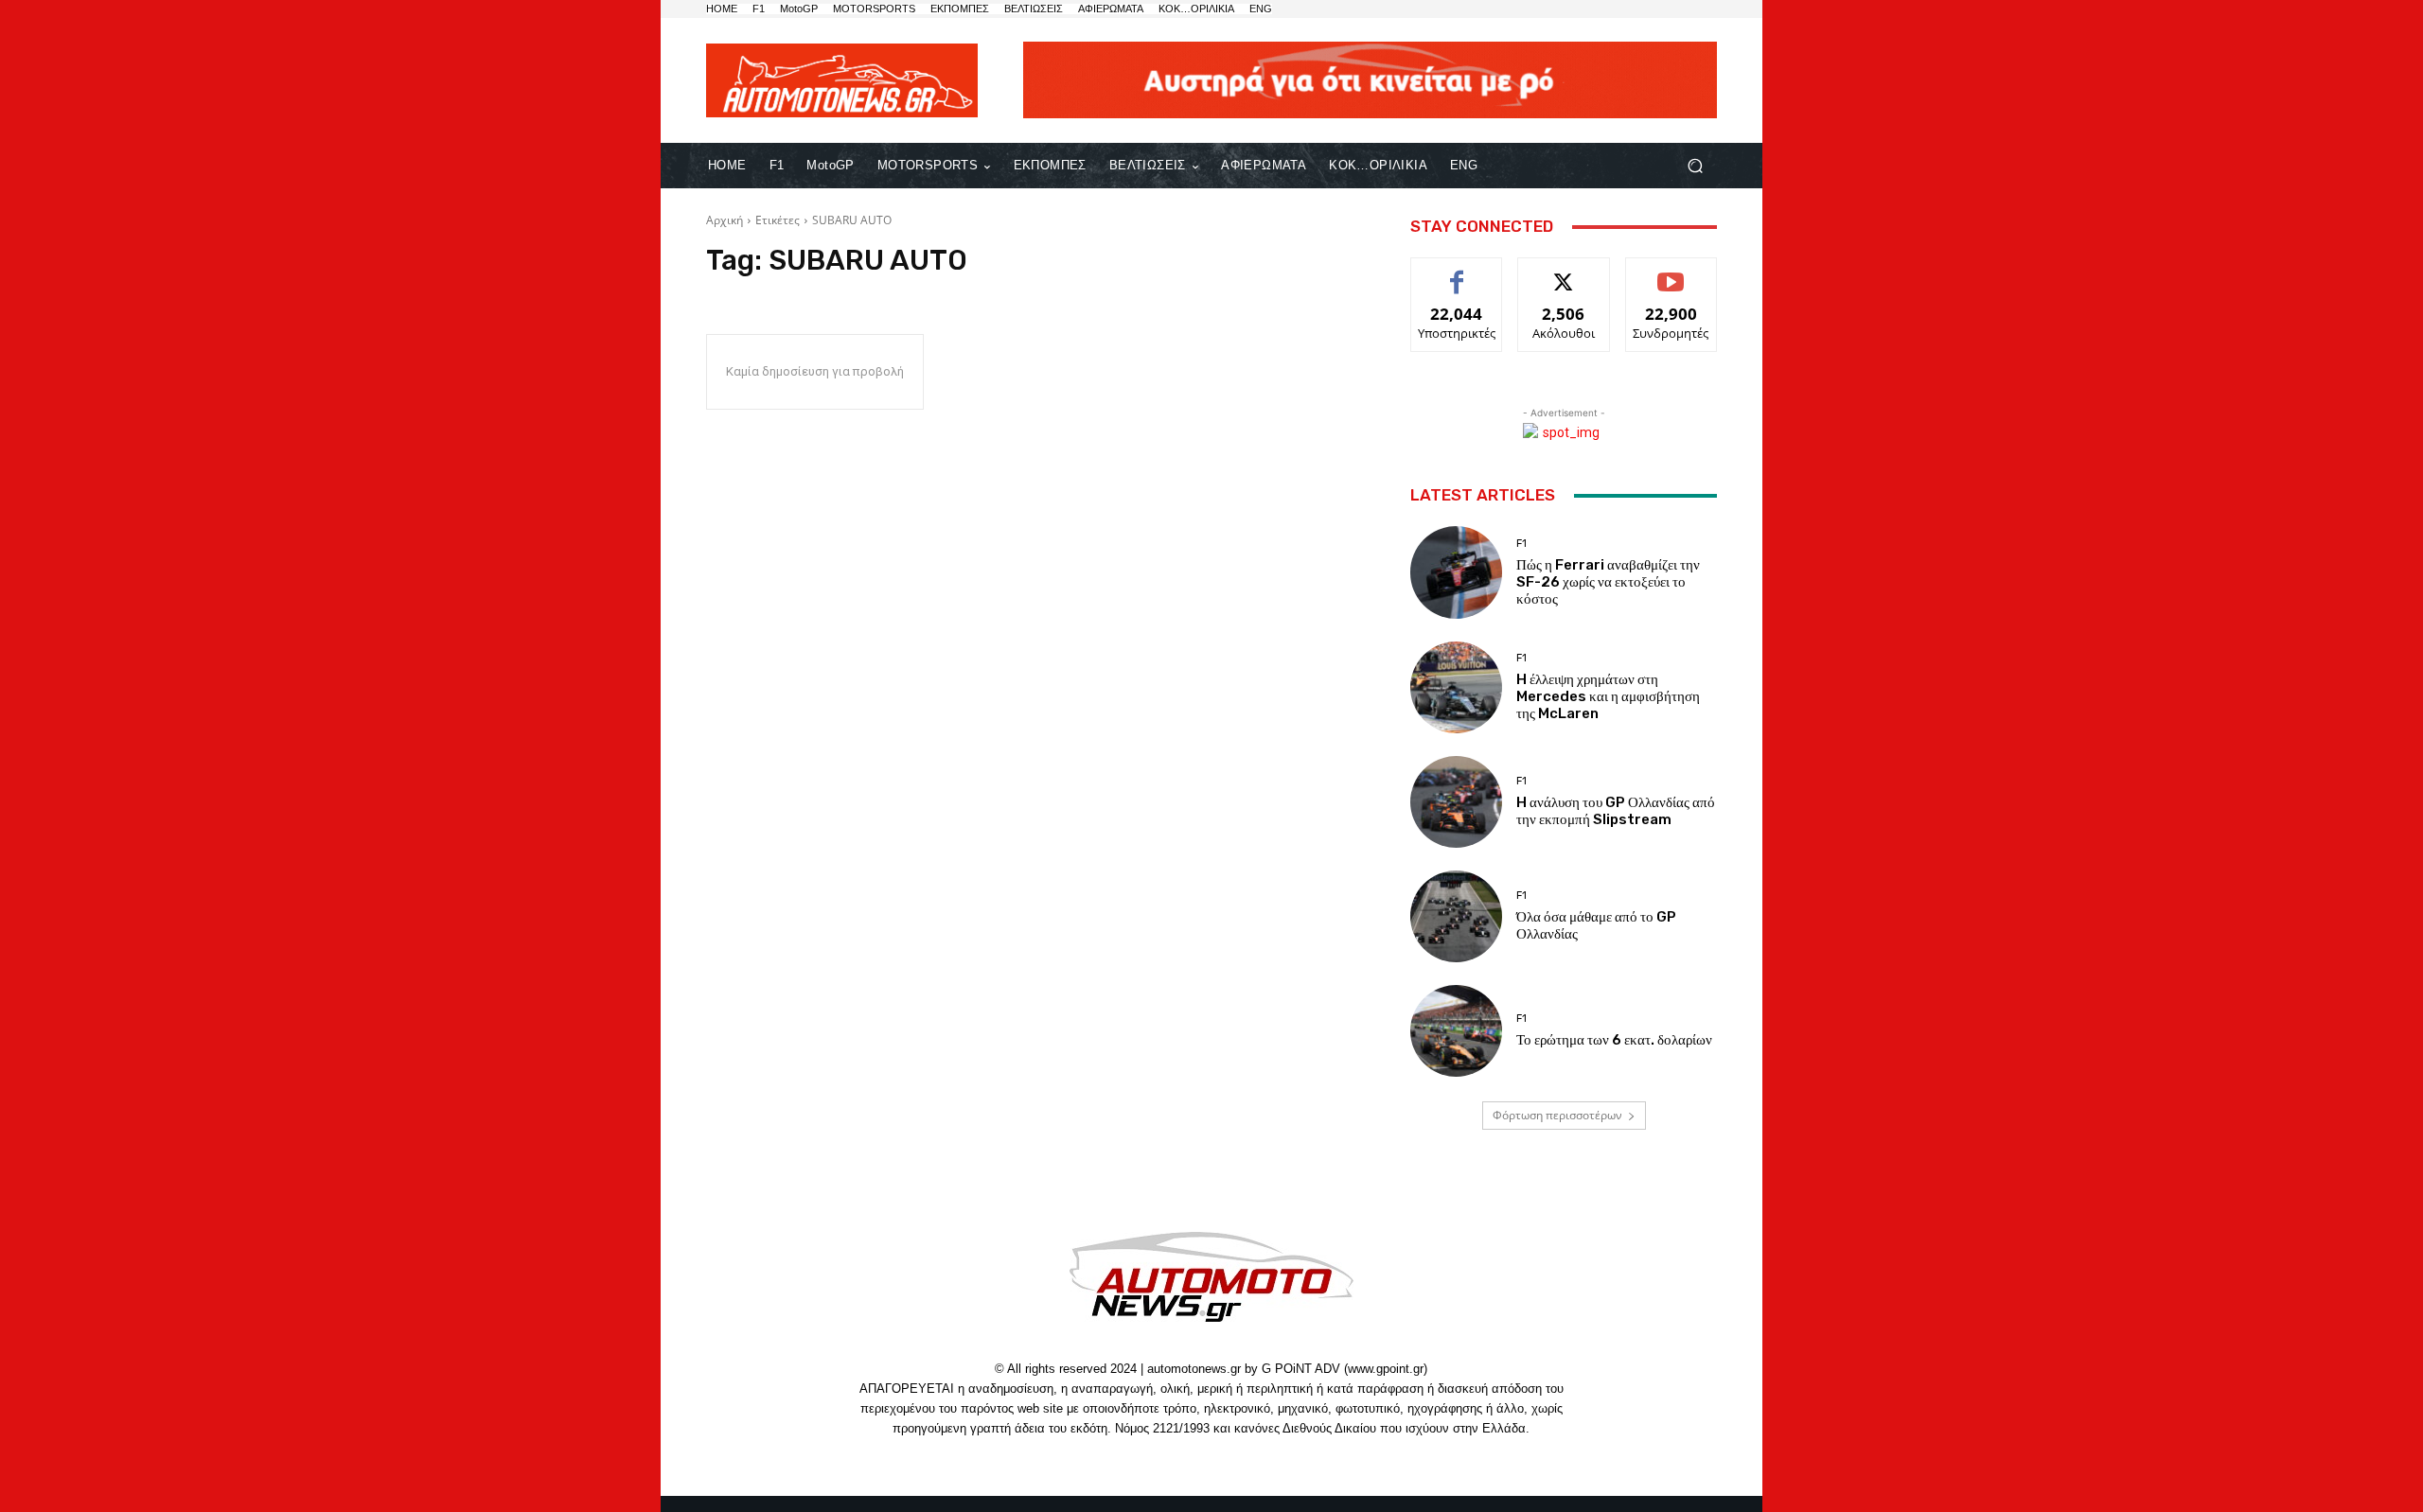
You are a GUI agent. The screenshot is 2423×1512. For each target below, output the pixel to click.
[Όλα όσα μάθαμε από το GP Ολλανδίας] (1456, 916)
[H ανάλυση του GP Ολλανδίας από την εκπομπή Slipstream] (1456, 802)
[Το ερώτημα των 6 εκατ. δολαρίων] (1456, 1031)
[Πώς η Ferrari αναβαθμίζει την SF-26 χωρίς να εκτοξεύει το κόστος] (1456, 572)
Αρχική (725, 220)
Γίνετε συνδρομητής (1671, 279)
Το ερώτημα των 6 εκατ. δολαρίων (1614, 1040)
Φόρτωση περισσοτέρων (1557, 1115)
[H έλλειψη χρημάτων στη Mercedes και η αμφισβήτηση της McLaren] (1456, 687)
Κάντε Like (1457, 272)
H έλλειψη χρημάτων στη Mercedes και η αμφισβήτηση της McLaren (1608, 696)
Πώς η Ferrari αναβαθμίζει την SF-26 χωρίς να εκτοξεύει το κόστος (1608, 582)
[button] (1695, 166)
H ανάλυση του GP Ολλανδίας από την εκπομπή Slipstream (1616, 811)
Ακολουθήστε (1564, 272)
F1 (1521, 544)
